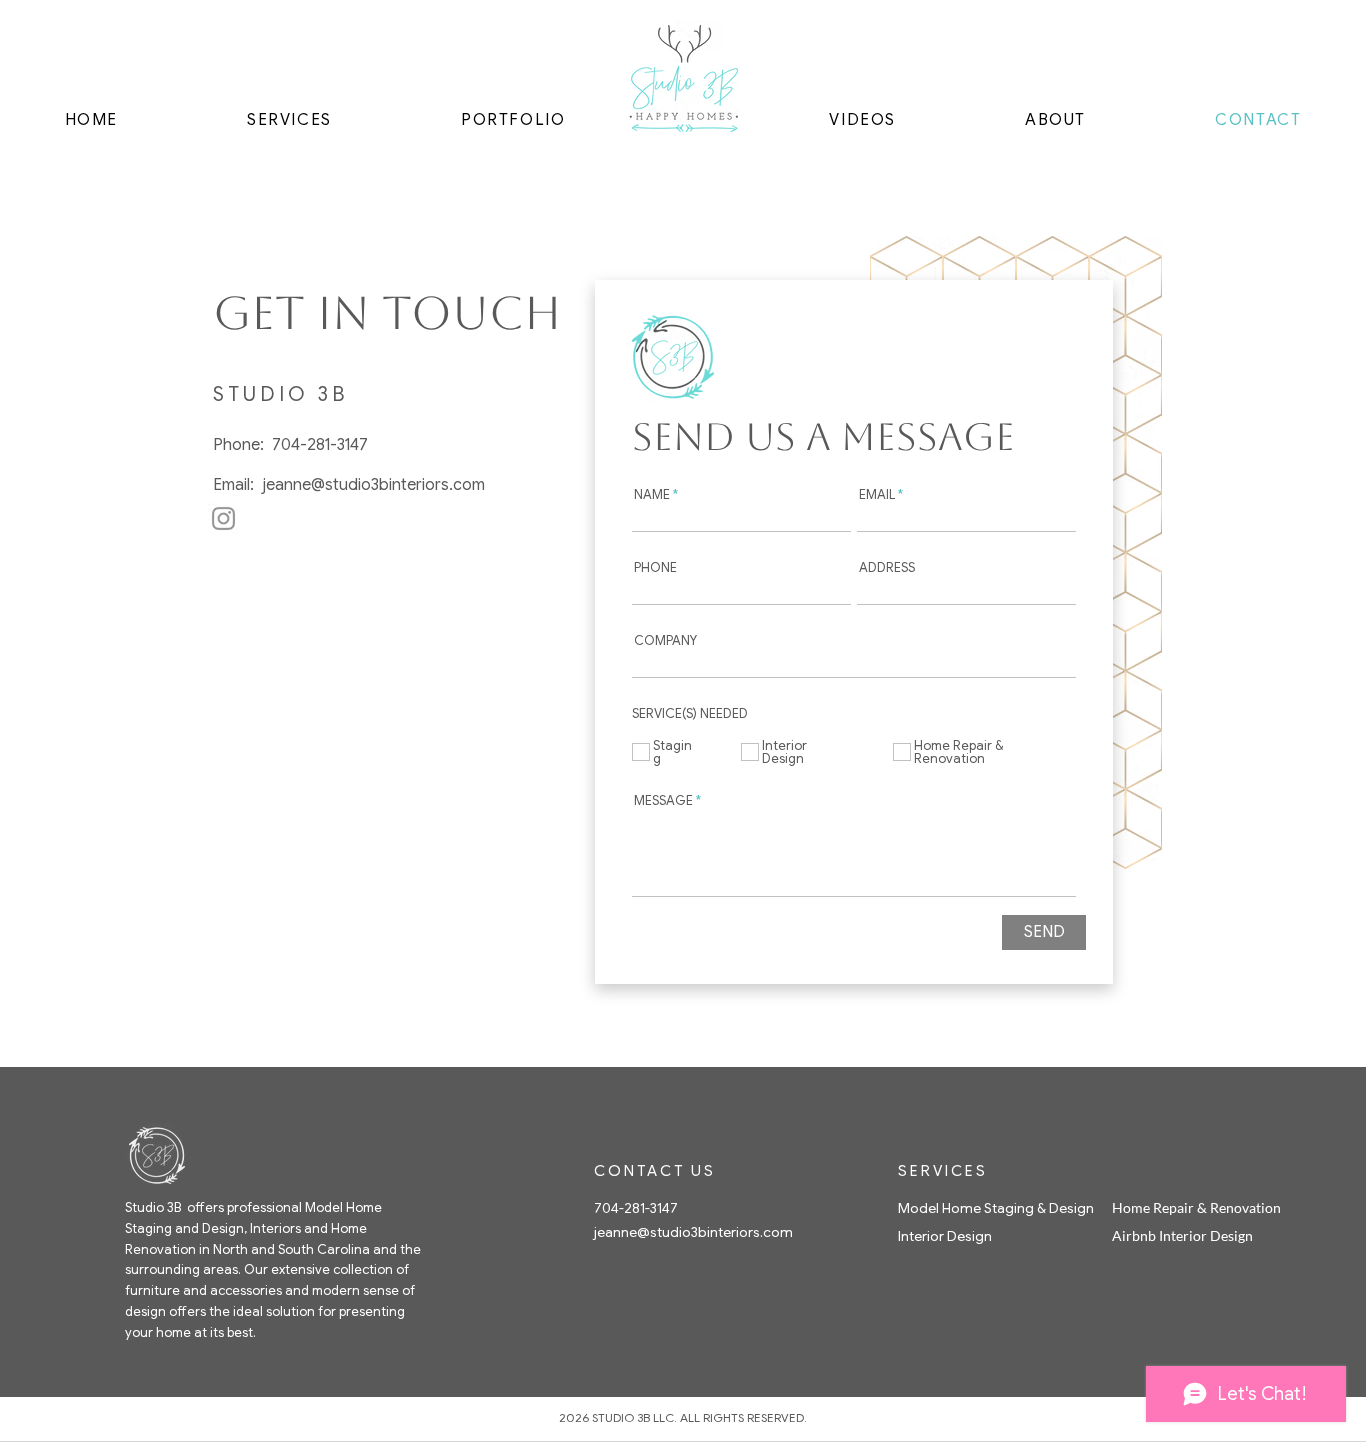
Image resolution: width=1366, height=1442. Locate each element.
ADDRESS (887, 567)
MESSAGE (663, 800)
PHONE (655, 567)
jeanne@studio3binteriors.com (373, 485)
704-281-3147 (320, 445)
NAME (652, 494)
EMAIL (877, 494)
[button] (290, 120)
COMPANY (665, 640)
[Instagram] (223, 518)
